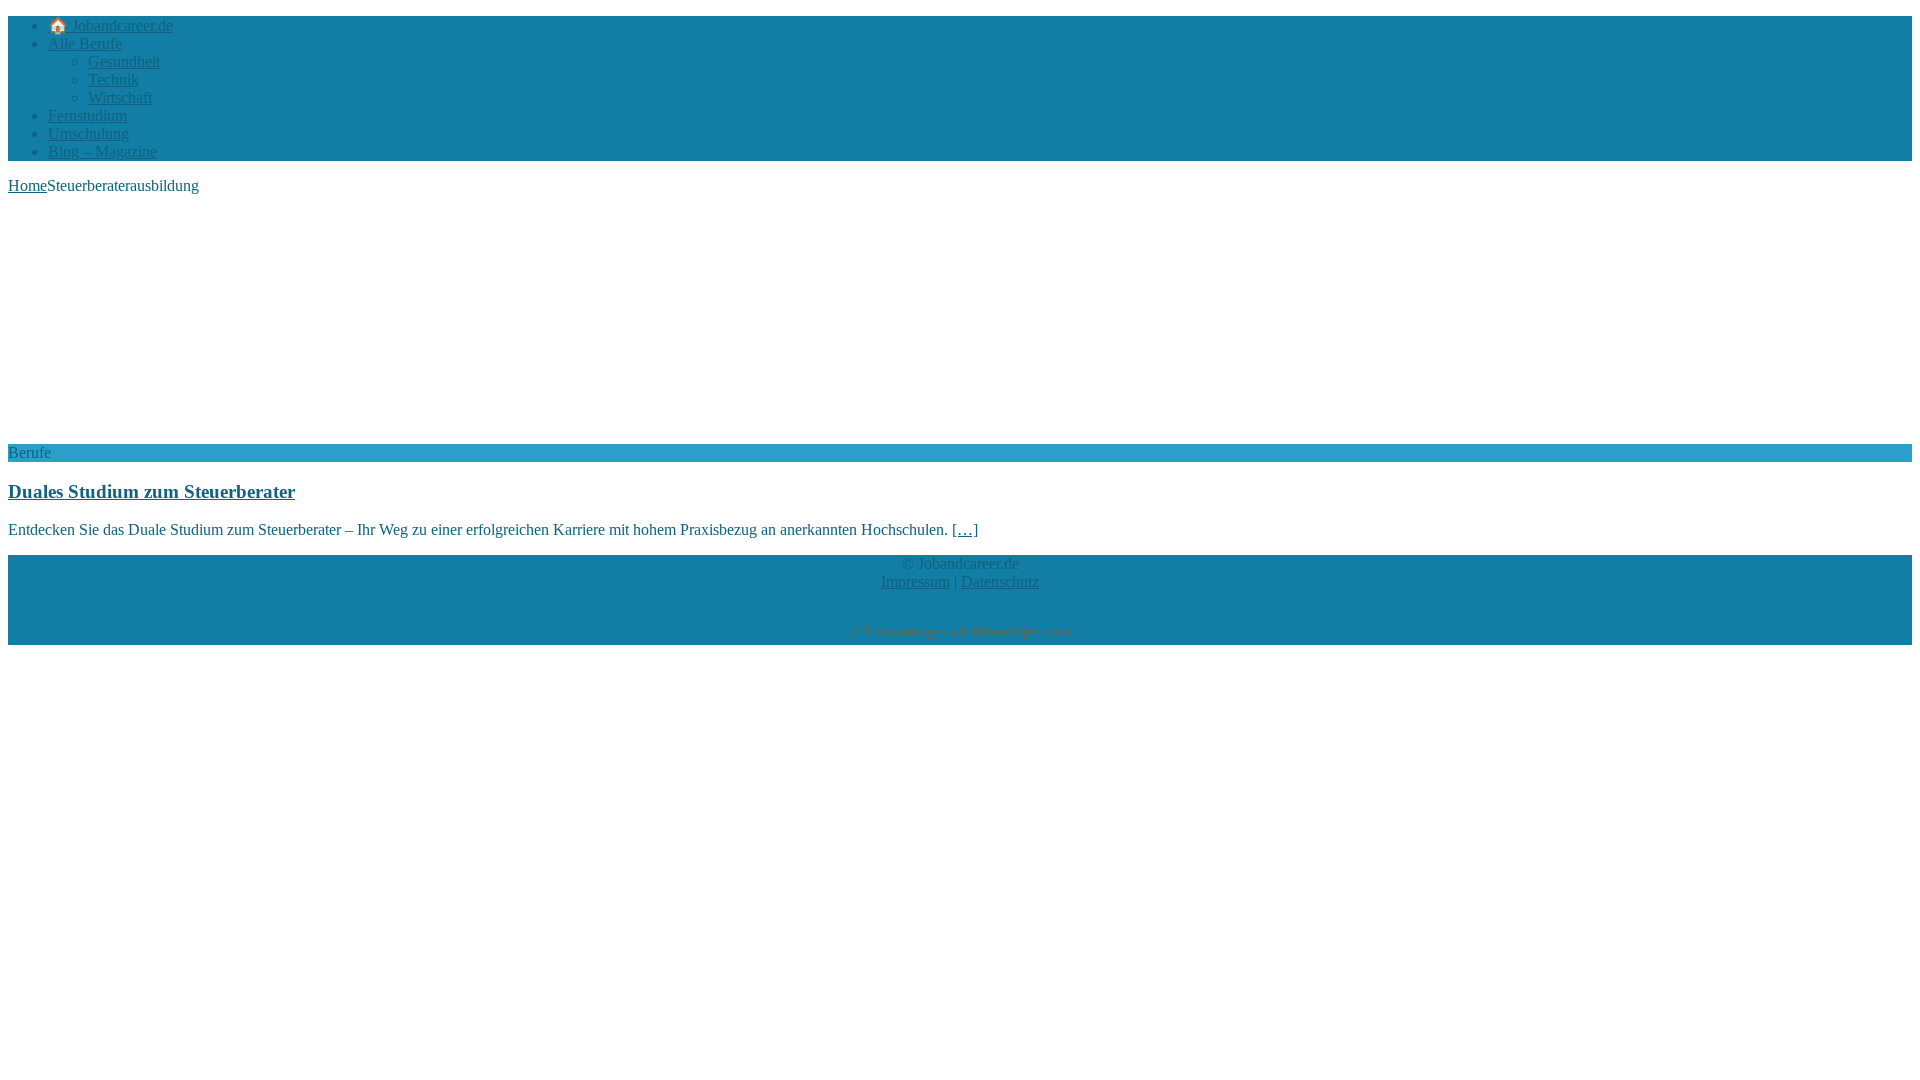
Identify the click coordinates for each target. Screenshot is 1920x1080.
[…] (965, 529)
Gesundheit (124, 61)
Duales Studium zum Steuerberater (151, 491)
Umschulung (88, 133)
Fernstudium (87, 115)
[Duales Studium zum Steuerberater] (171, 434)
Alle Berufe (85, 43)
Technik (113, 79)
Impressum (915, 581)
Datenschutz (1000, 581)
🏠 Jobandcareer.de (110, 25)
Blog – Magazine (102, 151)
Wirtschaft (120, 97)
